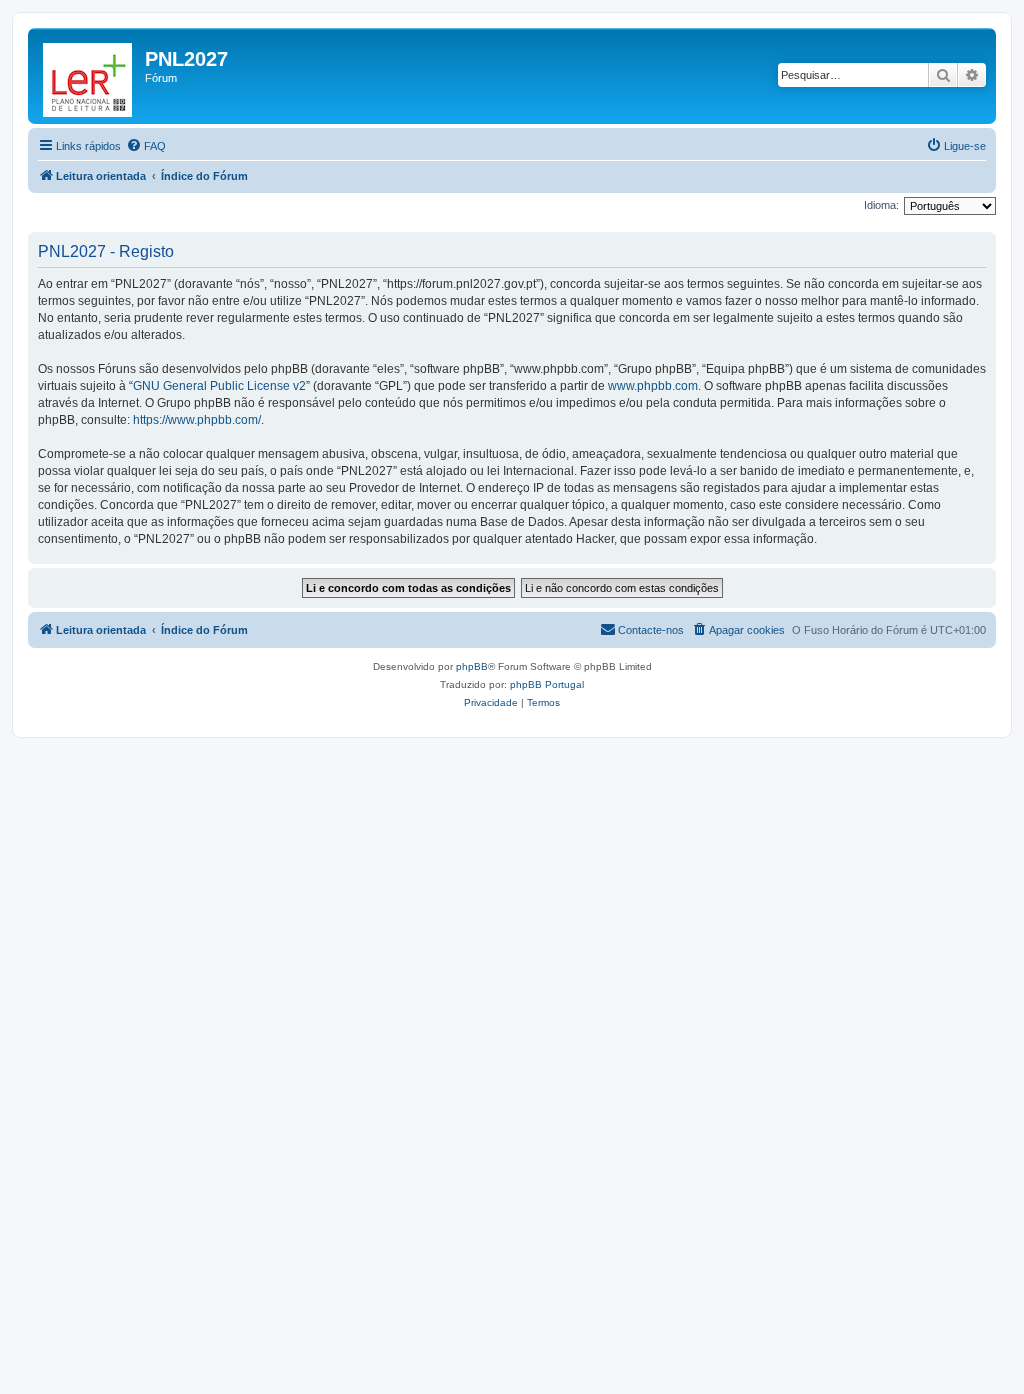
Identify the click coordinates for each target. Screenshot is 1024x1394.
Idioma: (881, 205)
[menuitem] (146, 146)
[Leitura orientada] (89, 76)
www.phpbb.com (653, 386)
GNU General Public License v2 (219, 386)
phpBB (472, 666)
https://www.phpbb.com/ (197, 420)
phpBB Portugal (547, 684)
